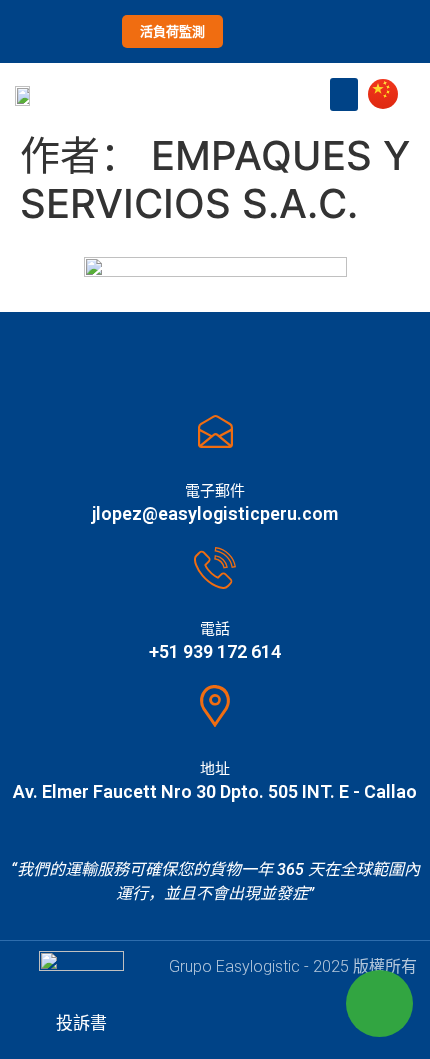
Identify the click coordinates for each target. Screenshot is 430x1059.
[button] (344, 94)
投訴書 (81, 1023)
